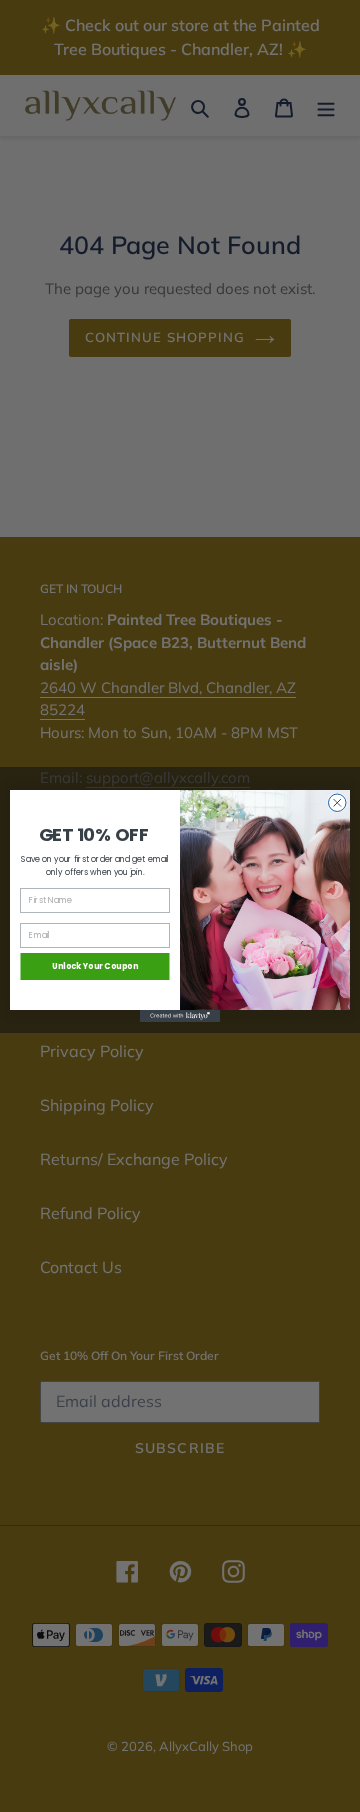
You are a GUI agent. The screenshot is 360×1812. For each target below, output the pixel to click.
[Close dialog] (338, 803)
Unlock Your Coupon (95, 966)
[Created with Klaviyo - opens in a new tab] (180, 1016)
